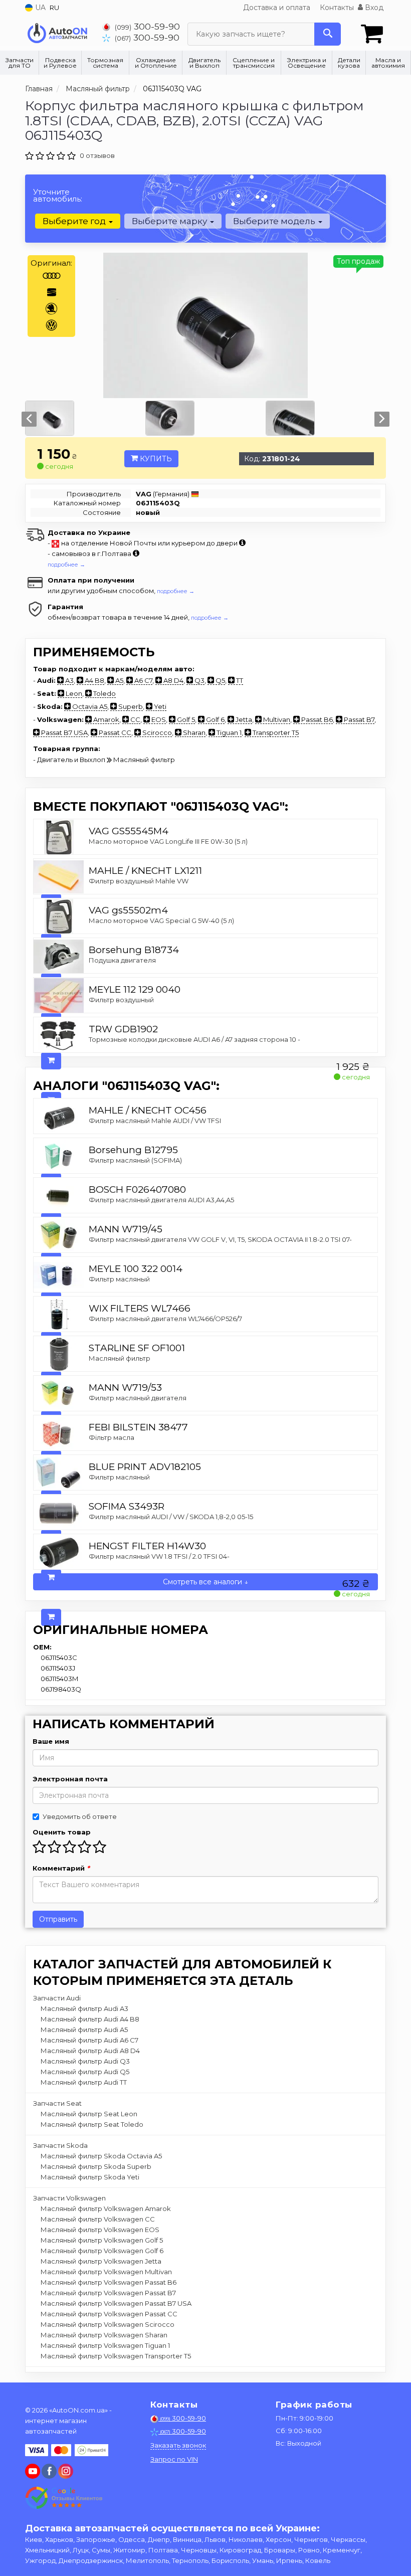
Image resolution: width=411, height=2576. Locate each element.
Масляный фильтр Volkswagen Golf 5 (102, 2240)
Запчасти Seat (57, 2103)
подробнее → (66, 565)
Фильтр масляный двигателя (138, 1398)
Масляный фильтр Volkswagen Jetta (101, 2261)
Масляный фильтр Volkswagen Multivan (106, 2272)
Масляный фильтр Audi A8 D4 (90, 2051)
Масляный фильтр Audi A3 (84, 2008)
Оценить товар (62, 1832)
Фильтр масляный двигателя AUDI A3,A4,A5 (161, 1200)
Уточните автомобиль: (58, 195)
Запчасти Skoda (60, 2145)
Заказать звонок (178, 2445)
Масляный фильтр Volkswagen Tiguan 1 (105, 2345)
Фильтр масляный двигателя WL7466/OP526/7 (165, 1319)
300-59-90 (147, 26)
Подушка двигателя (122, 960)
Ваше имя (51, 1741)
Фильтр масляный (119, 1279)
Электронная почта (70, 1779)
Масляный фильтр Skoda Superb (96, 2166)
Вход (373, 8)
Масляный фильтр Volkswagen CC (98, 2219)
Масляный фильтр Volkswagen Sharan (104, 2335)
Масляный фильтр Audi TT (84, 2082)
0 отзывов (97, 155)
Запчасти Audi (57, 1998)
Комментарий (61, 1868)
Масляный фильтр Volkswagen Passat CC (109, 2314)
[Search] (328, 34)
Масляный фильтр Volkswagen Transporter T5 (116, 2356)
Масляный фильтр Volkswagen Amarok (106, 2209)
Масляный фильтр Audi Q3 (85, 2061)
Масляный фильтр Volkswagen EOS (100, 2230)
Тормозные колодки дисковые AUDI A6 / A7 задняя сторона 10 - (194, 1039)
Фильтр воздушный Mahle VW (139, 881)
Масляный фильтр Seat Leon (89, 2114)
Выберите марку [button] (170, 221)
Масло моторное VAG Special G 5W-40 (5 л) (161, 921)
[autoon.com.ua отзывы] (64, 2498)
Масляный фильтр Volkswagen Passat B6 (109, 2282)
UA (39, 8)
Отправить (58, 1919)
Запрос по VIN (174, 2459)
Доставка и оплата (277, 8)
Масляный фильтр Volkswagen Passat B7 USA (116, 2303)
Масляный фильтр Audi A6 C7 (89, 2040)
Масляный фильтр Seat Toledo (92, 2124)
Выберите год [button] (75, 221)
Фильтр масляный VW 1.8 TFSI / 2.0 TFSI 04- (159, 1556)
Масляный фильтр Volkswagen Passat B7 (108, 2293)
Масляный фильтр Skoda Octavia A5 (101, 2156)
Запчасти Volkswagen (69, 2198)
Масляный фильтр (120, 1358)
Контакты (337, 8)
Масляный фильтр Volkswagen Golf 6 (102, 2251)
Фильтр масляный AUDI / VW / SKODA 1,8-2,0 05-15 (171, 1517)
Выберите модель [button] (275, 221)
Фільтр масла (112, 1437)
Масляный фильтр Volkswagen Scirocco (108, 2324)
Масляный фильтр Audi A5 (84, 2030)
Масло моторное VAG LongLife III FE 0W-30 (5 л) (168, 841)
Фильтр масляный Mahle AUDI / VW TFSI (155, 1121)
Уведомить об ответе (80, 1816)
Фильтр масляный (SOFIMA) (135, 1160)
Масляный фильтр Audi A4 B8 (90, 2019)
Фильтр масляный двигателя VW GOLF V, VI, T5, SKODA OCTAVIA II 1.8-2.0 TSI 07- (220, 1239)
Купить (155, 459)
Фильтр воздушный (121, 1000)
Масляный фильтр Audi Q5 (85, 2072)
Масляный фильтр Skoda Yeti (90, 2177)
